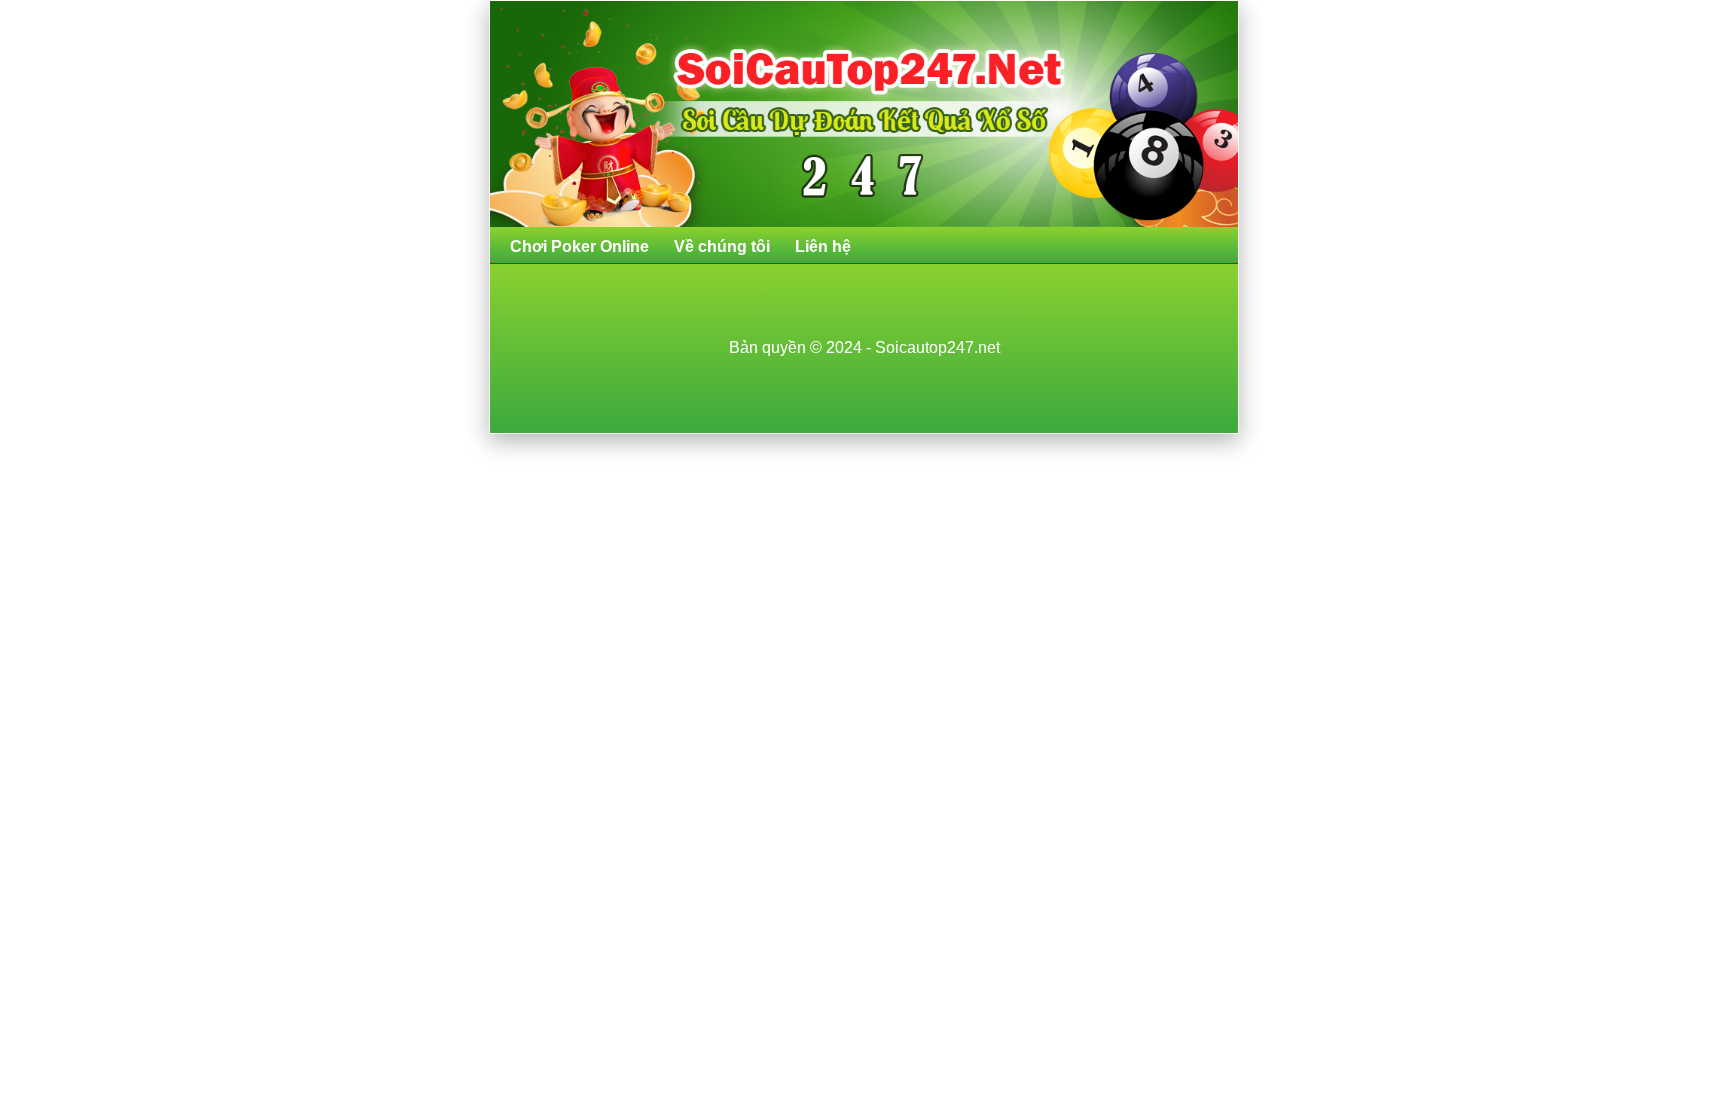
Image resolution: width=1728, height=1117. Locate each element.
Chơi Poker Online (579, 246)
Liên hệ (823, 246)
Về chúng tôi (722, 246)
